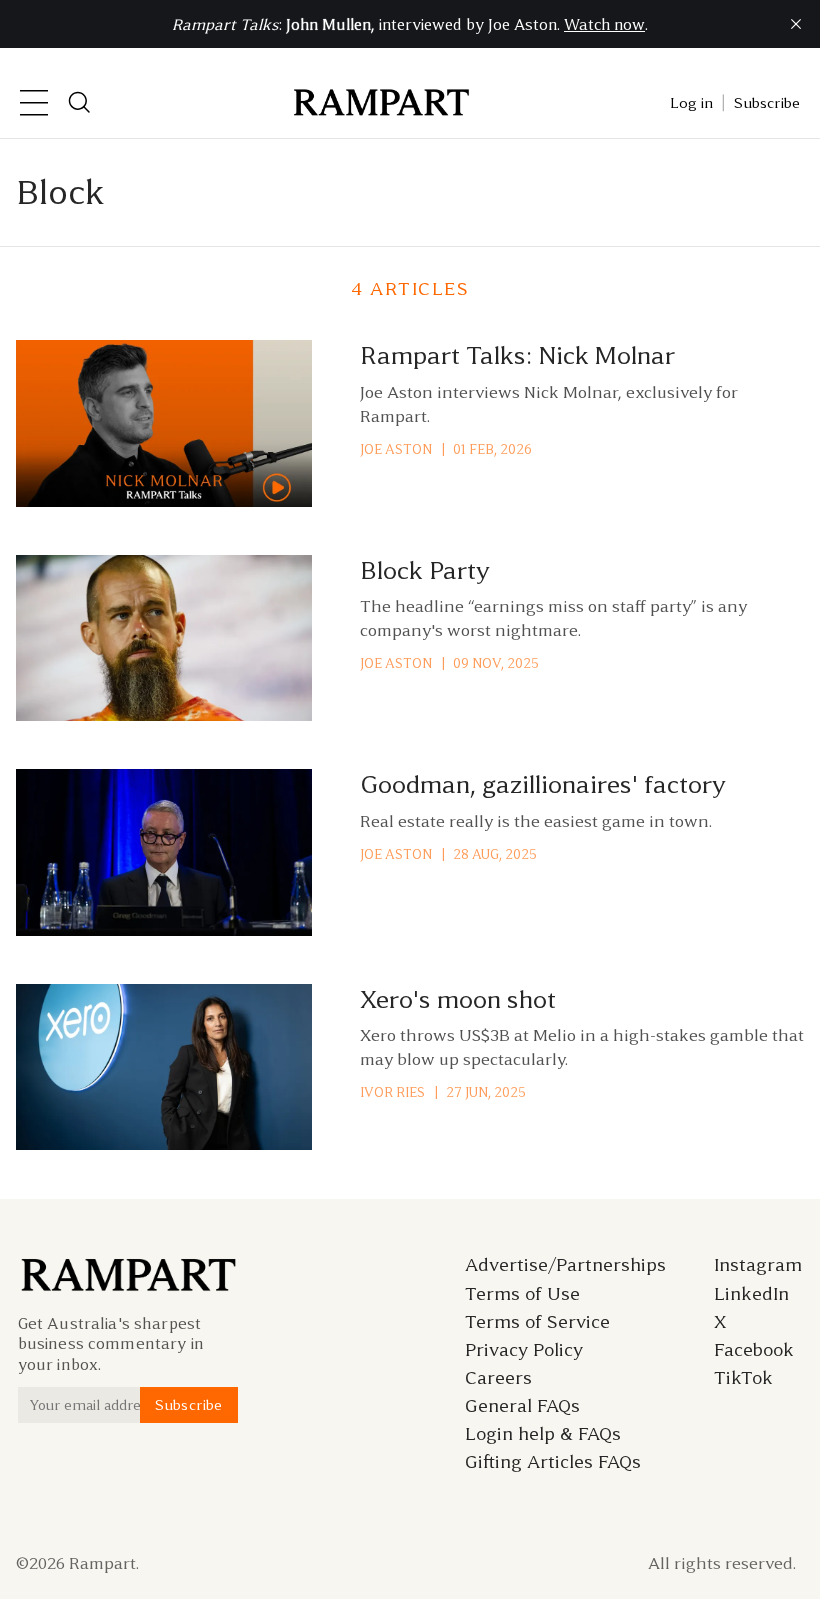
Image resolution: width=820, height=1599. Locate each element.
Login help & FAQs (543, 1434)
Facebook (754, 1350)
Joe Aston (396, 449)
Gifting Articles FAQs (553, 1462)
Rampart (102, 1563)
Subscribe (767, 103)
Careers (498, 1378)
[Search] (80, 103)
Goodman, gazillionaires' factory (543, 784)
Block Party (425, 570)
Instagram (758, 1265)
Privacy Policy (524, 1350)
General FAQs (522, 1406)
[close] (796, 24)
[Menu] (34, 103)
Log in (691, 103)
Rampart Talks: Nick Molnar (517, 355)
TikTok (743, 1378)
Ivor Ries (392, 1092)
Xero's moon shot (458, 999)
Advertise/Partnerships (565, 1265)
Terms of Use (522, 1294)
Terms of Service (537, 1322)
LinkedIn (751, 1294)
